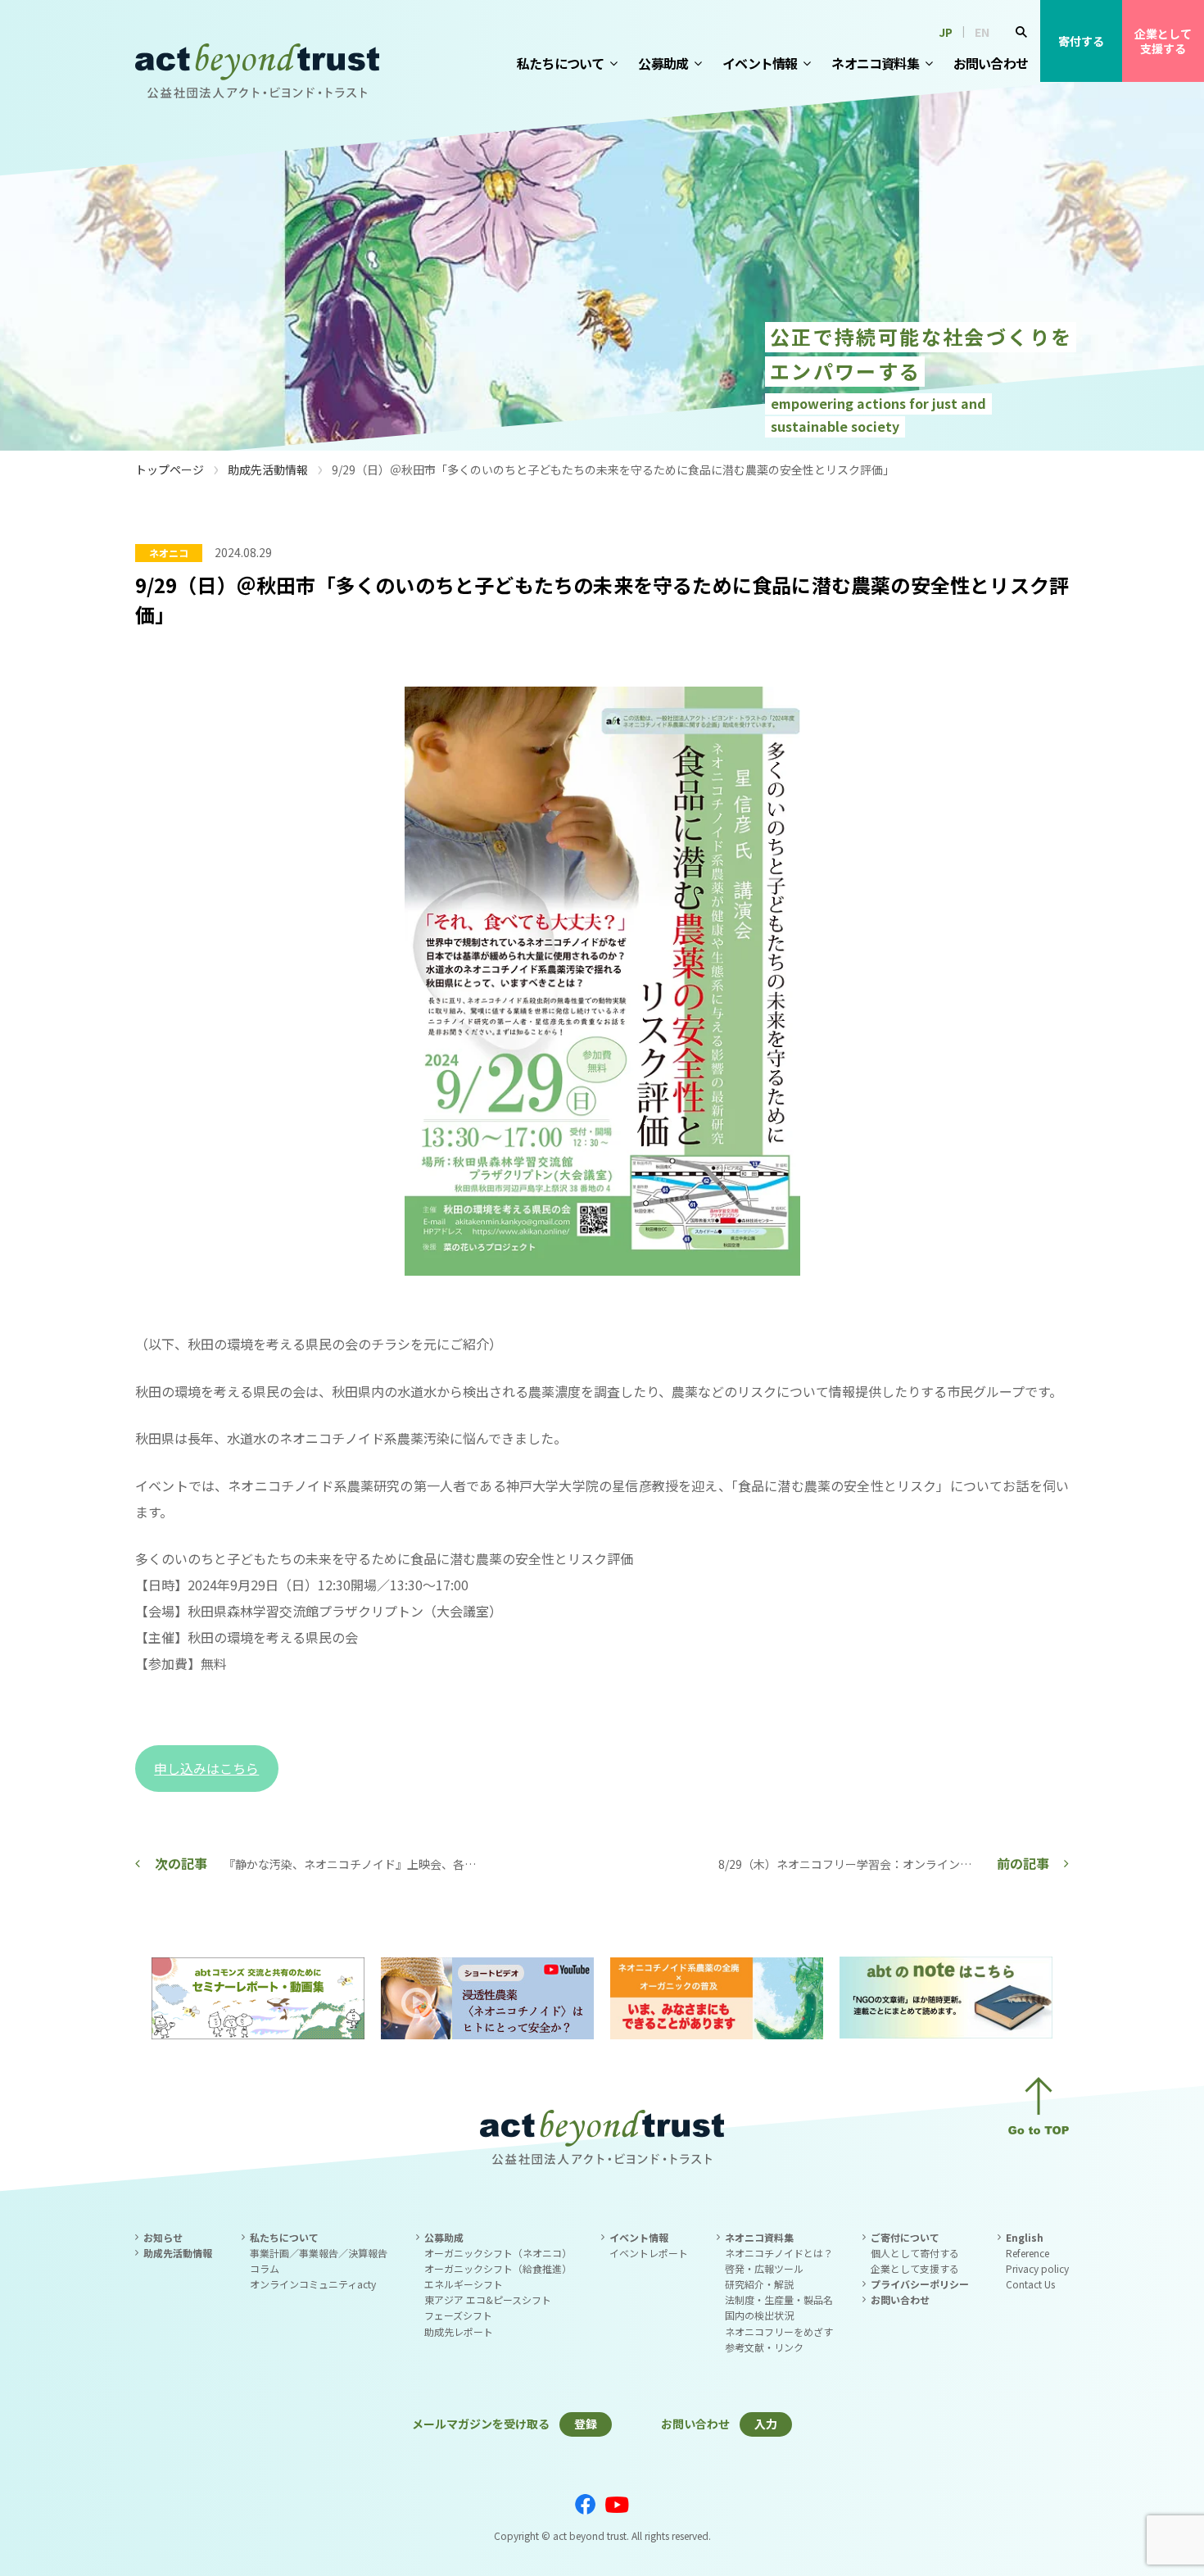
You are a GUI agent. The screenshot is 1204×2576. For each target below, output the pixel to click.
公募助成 (663, 63)
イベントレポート (649, 2253)
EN (982, 32)
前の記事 (1023, 1863)
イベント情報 (760, 63)
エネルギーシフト (464, 2284)
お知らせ (163, 2237)
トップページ (170, 469)
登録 (586, 2424)
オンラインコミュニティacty (313, 2284)
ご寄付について (905, 2237)
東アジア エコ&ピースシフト (488, 2299)
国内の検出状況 (759, 2315)
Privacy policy (1037, 2268)
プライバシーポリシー (920, 2284)
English (1025, 2237)
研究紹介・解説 (759, 2284)
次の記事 (181, 1863)
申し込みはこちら (206, 1768)
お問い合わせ (991, 63)
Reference (1027, 2253)
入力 (766, 2424)
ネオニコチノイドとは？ (779, 2253)
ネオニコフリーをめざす (779, 2331)
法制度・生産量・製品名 (779, 2299)
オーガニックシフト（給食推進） (498, 2268)
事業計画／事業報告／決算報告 (319, 2253)
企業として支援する (1163, 41)
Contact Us (1030, 2284)
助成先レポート (459, 2331)
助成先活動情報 (268, 469)
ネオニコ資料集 (875, 63)
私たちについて (560, 63)
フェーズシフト (458, 2315)
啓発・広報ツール (764, 2268)
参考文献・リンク (764, 2347)
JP (946, 32)
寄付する (1081, 41)
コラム (265, 2268)
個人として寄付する (915, 2253)
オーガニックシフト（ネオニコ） (498, 2253)
